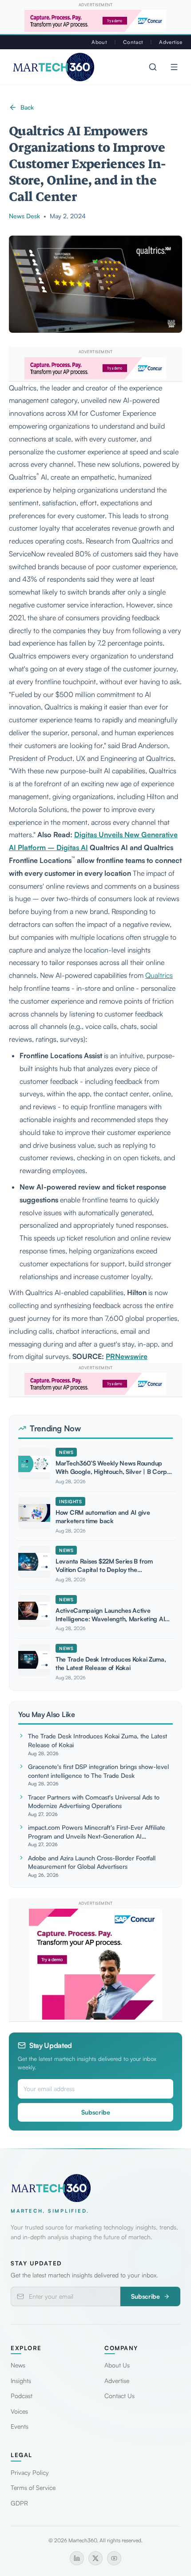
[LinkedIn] (77, 2558)
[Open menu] (174, 67)
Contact (133, 42)
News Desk (24, 216)
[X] (95, 2558)
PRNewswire (127, 1356)
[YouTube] (114, 2558)
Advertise (171, 42)
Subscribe (96, 2112)
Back (27, 107)
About (99, 42)
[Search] (153, 67)
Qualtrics (159, 975)
